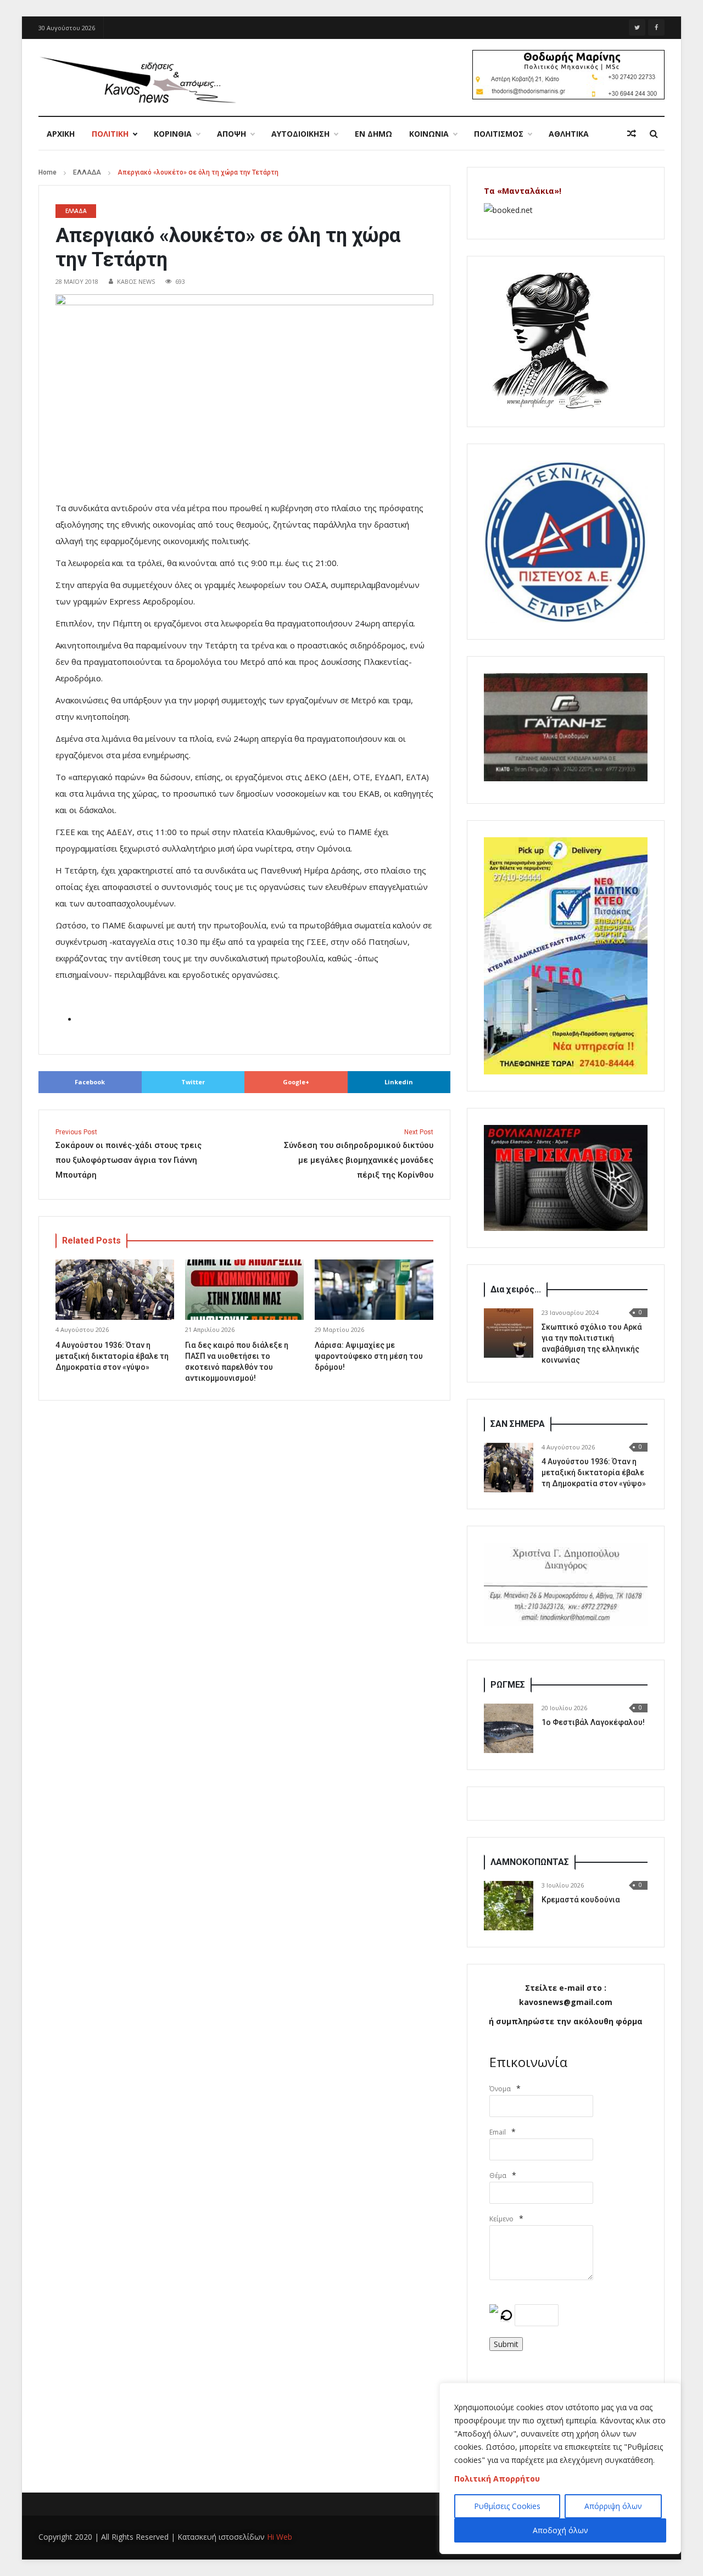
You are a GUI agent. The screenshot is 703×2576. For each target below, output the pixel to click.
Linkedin (399, 1082)
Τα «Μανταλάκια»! (523, 191)
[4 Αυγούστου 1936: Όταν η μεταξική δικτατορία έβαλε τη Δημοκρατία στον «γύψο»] (509, 1468)
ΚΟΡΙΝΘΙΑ (173, 134)
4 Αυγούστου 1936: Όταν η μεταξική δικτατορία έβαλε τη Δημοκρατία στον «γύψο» (112, 1356)
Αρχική (61, 134)
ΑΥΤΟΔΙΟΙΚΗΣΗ (300, 134)
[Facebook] (656, 27)
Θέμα (498, 2175)
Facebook (90, 1082)
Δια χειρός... (516, 1289)
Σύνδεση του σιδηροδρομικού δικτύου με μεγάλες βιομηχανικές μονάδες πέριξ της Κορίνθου (359, 1154)
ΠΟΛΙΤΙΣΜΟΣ (499, 134)
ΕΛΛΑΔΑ (87, 172)
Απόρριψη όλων (613, 2506)
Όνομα (500, 2089)
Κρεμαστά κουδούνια (581, 1900)
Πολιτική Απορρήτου (497, 2479)
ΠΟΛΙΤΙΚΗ (110, 134)
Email (498, 2132)
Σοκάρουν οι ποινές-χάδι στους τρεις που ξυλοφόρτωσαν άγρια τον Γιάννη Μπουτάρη (129, 1154)
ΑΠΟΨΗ (231, 134)
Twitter (193, 1082)
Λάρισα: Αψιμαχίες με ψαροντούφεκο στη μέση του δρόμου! (369, 1356)
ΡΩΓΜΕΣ (508, 1685)
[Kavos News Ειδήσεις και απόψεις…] (137, 79)
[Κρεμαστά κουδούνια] (509, 1906)
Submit (506, 2344)
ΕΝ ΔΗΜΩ (373, 134)
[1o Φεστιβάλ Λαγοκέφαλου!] (509, 1728)
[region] (560, 2468)
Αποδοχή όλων (560, 2530)
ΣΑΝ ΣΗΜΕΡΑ (518, 1424)
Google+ (296, 1082)
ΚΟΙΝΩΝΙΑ (429, 134)
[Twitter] (637, 27)
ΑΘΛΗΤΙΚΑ (569, 134)
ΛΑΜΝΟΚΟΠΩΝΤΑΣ (530, 1862)
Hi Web (280, 2537)
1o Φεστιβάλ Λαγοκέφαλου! (593, 1722)
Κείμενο (501, 2219)
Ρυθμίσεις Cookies (507, 2506)
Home (48, 172)
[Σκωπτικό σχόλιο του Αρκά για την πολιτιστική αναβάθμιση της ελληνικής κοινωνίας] (509, 1333)
